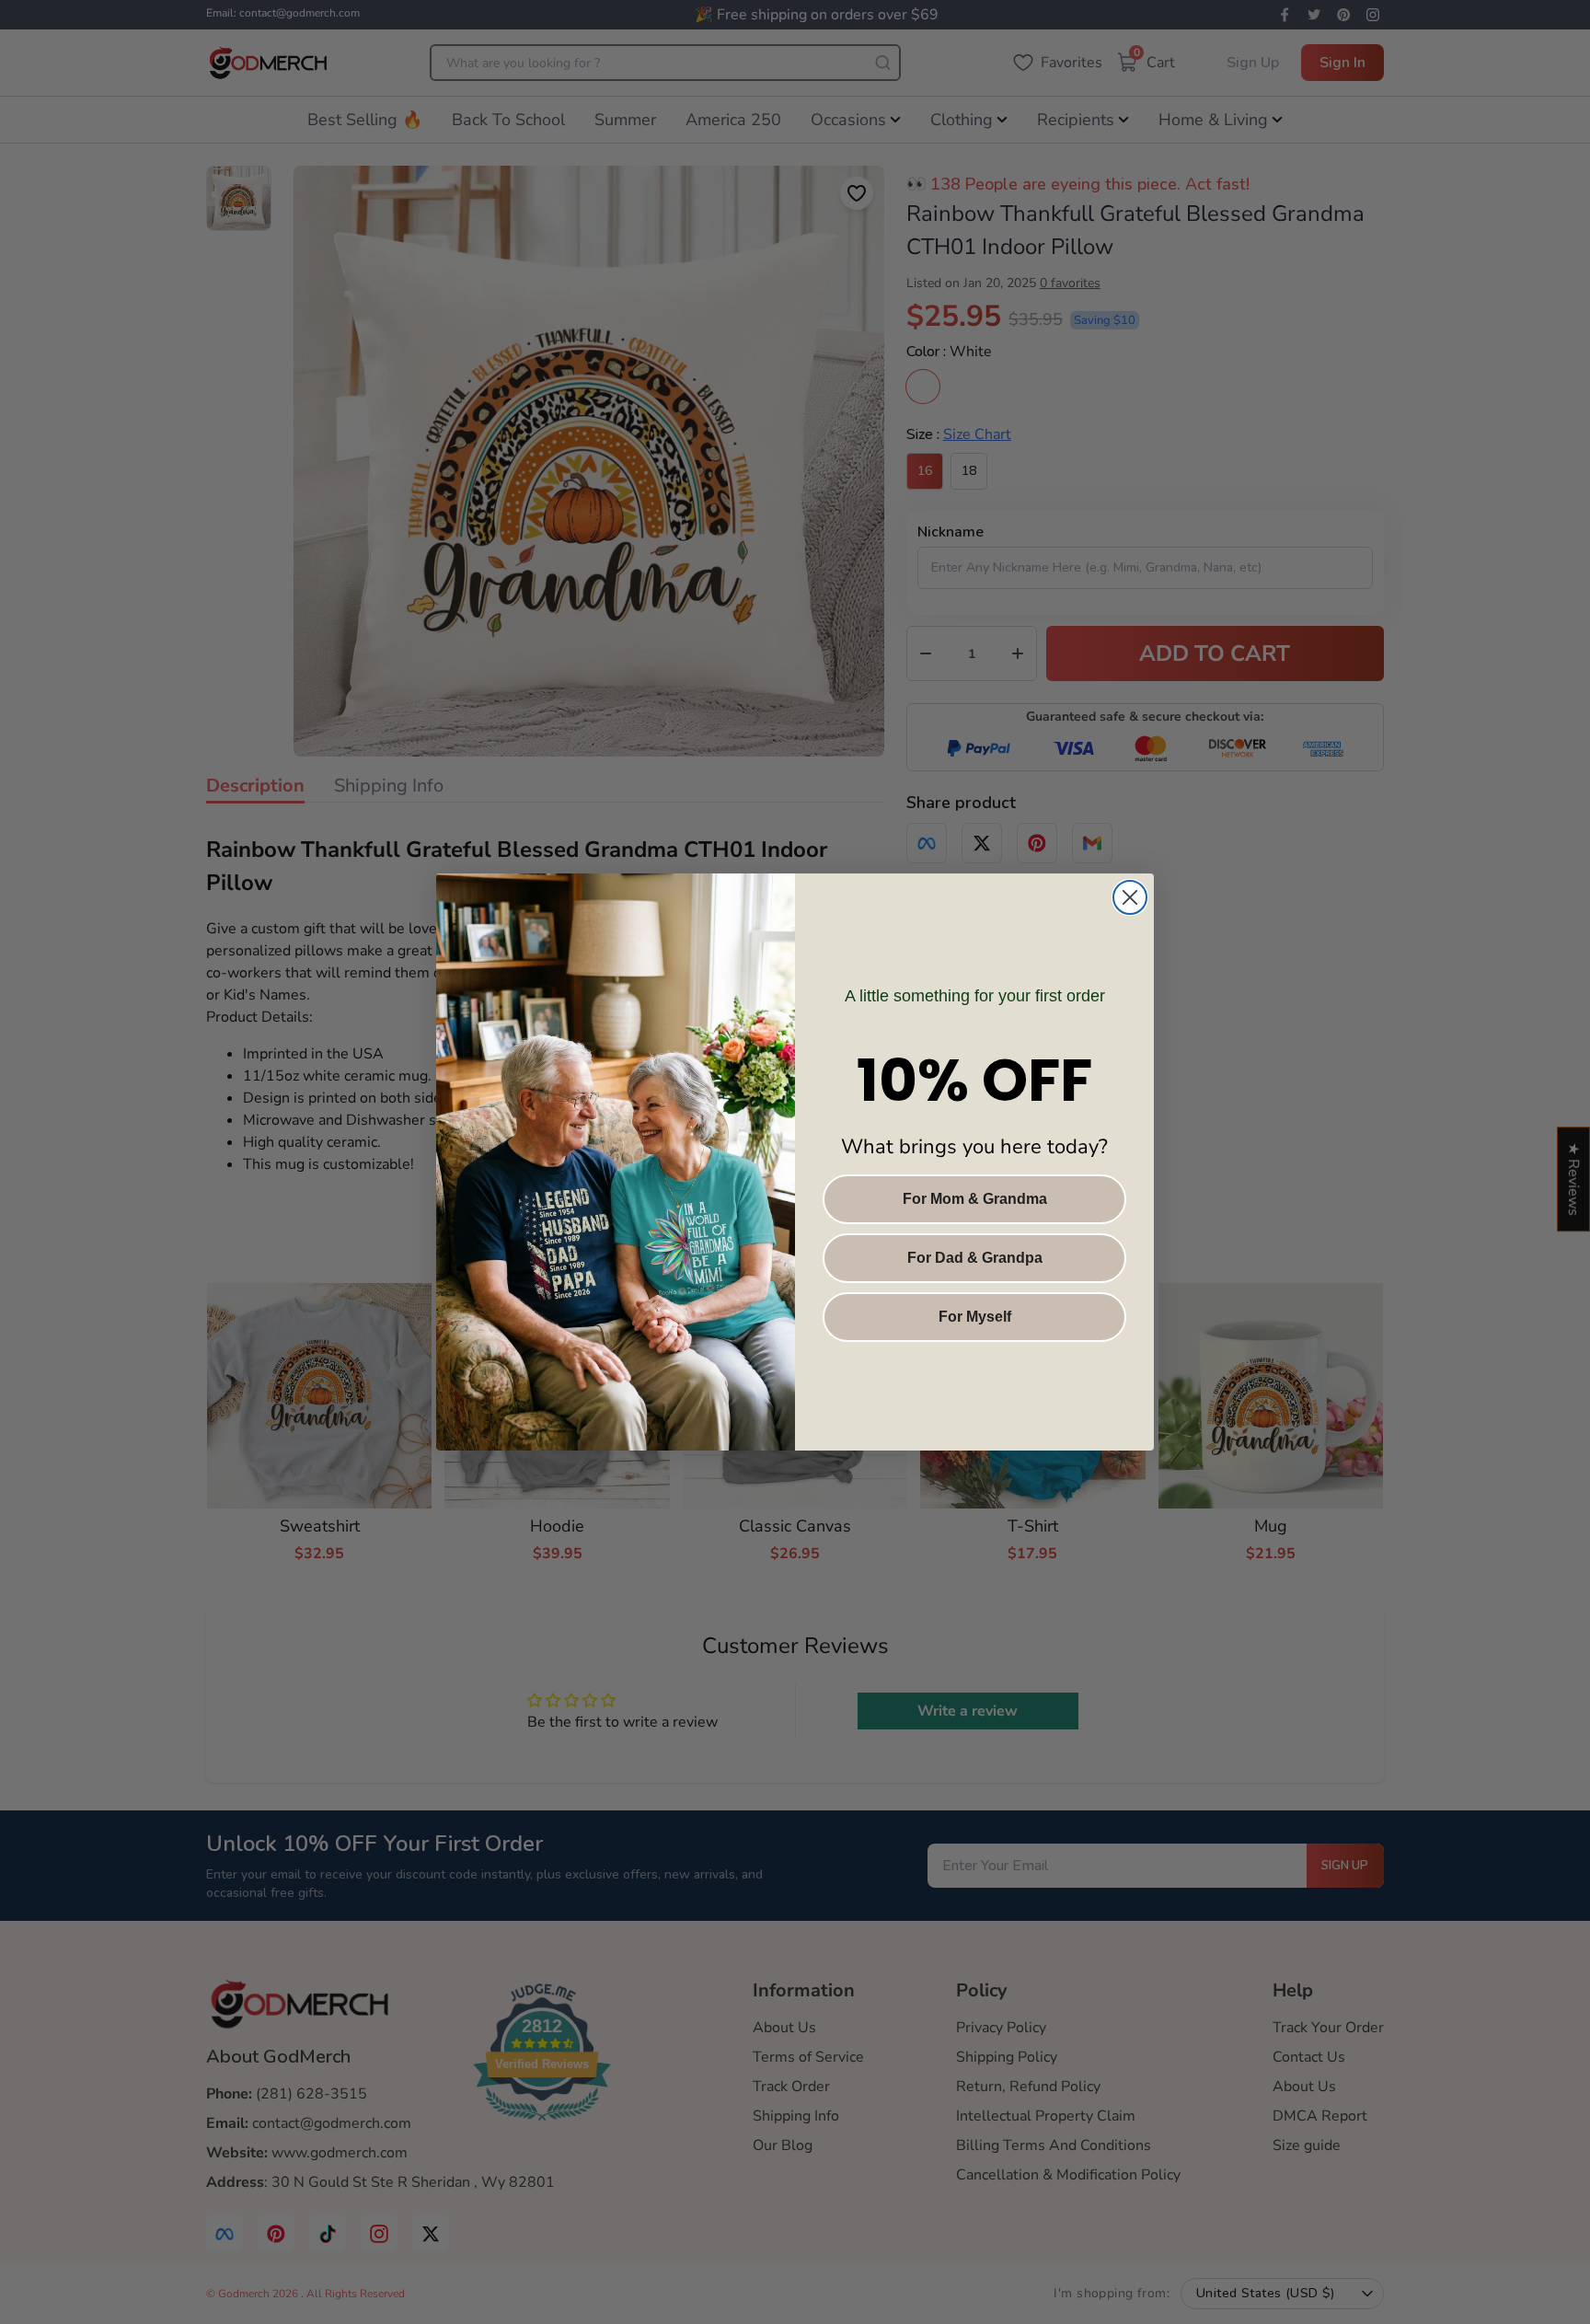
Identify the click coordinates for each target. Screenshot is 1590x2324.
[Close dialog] (1130, 897)
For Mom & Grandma (975, 1199)
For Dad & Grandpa (975, 1258)
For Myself (975, 1317)
